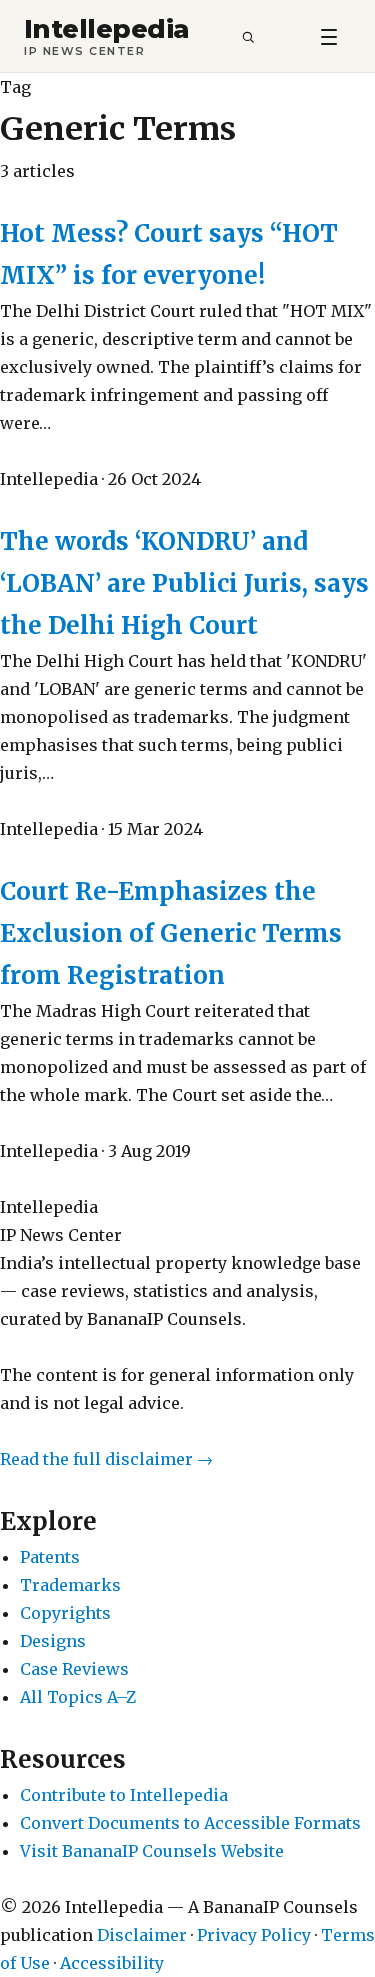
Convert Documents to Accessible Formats (190, 1823)
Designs (53, 1641)
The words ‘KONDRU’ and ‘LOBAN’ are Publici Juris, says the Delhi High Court (184, 583)
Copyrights (65, 1613)
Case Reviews (74, 1669)
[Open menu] (329, 36)
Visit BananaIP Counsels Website (152, 1851)
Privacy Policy (254, 1935)
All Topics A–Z (78, 1697)
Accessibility (112, 1963)
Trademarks (70, 1585)
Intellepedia (107, 29)
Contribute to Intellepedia (124, 1795)
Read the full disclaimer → (106, 1459)
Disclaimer (142, 1935)
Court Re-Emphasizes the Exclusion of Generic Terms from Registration (171, 933)
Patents (50, 1557)
